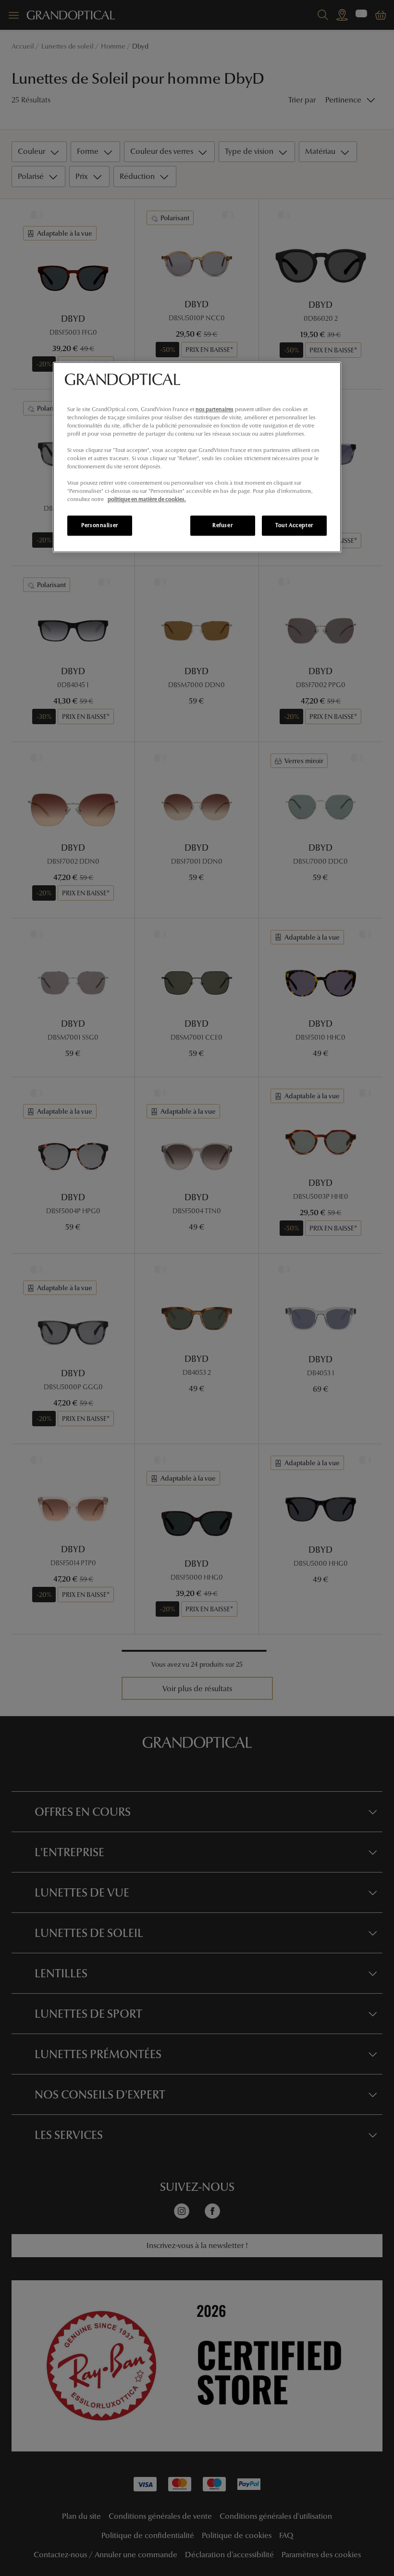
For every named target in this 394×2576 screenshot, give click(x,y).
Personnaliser (99, 526)
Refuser (222, 526)
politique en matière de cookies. (147, 500)
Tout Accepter (294, 526)
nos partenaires (215, 409)
